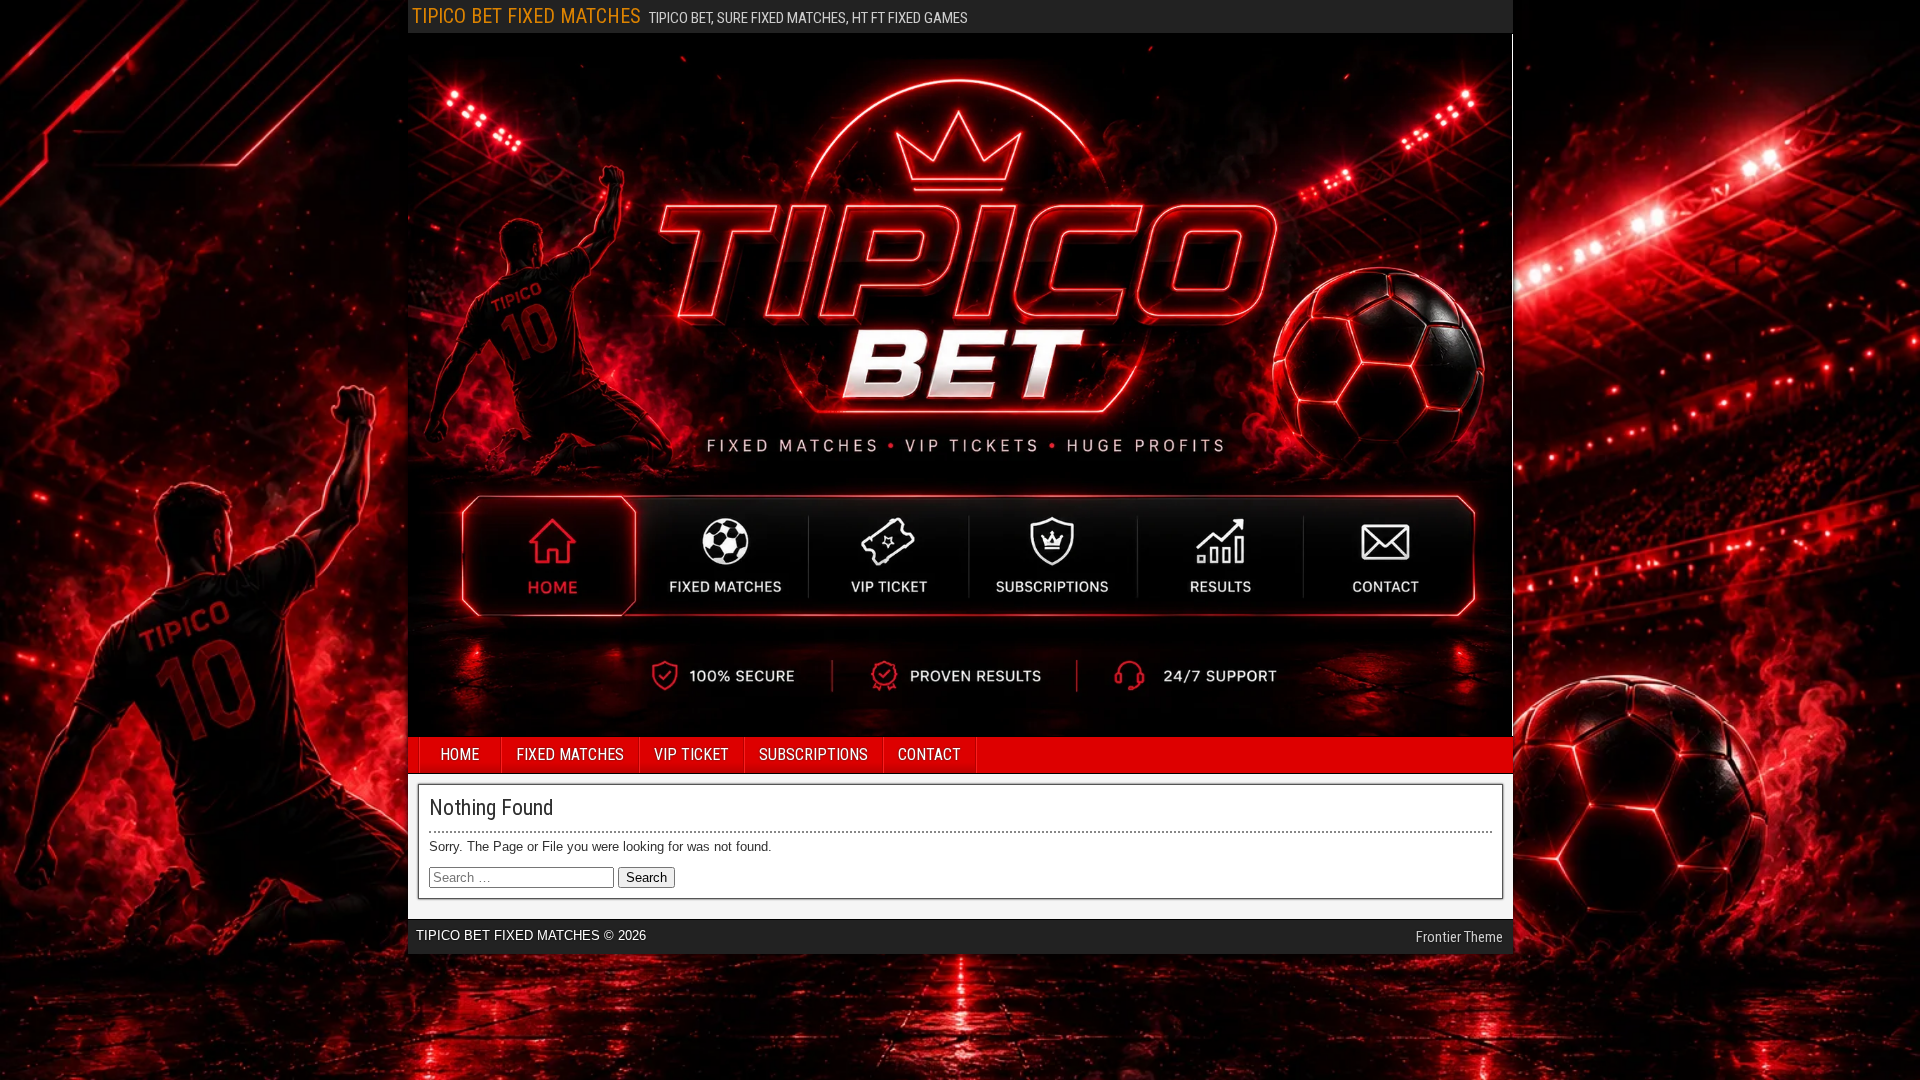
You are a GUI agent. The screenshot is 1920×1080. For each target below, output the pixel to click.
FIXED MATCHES (570, 754)
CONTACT (929, 754)
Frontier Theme (1459, 937)
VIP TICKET (691, 754)
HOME (459, 754)
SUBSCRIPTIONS (813, 754)
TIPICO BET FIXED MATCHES (526, 16)
